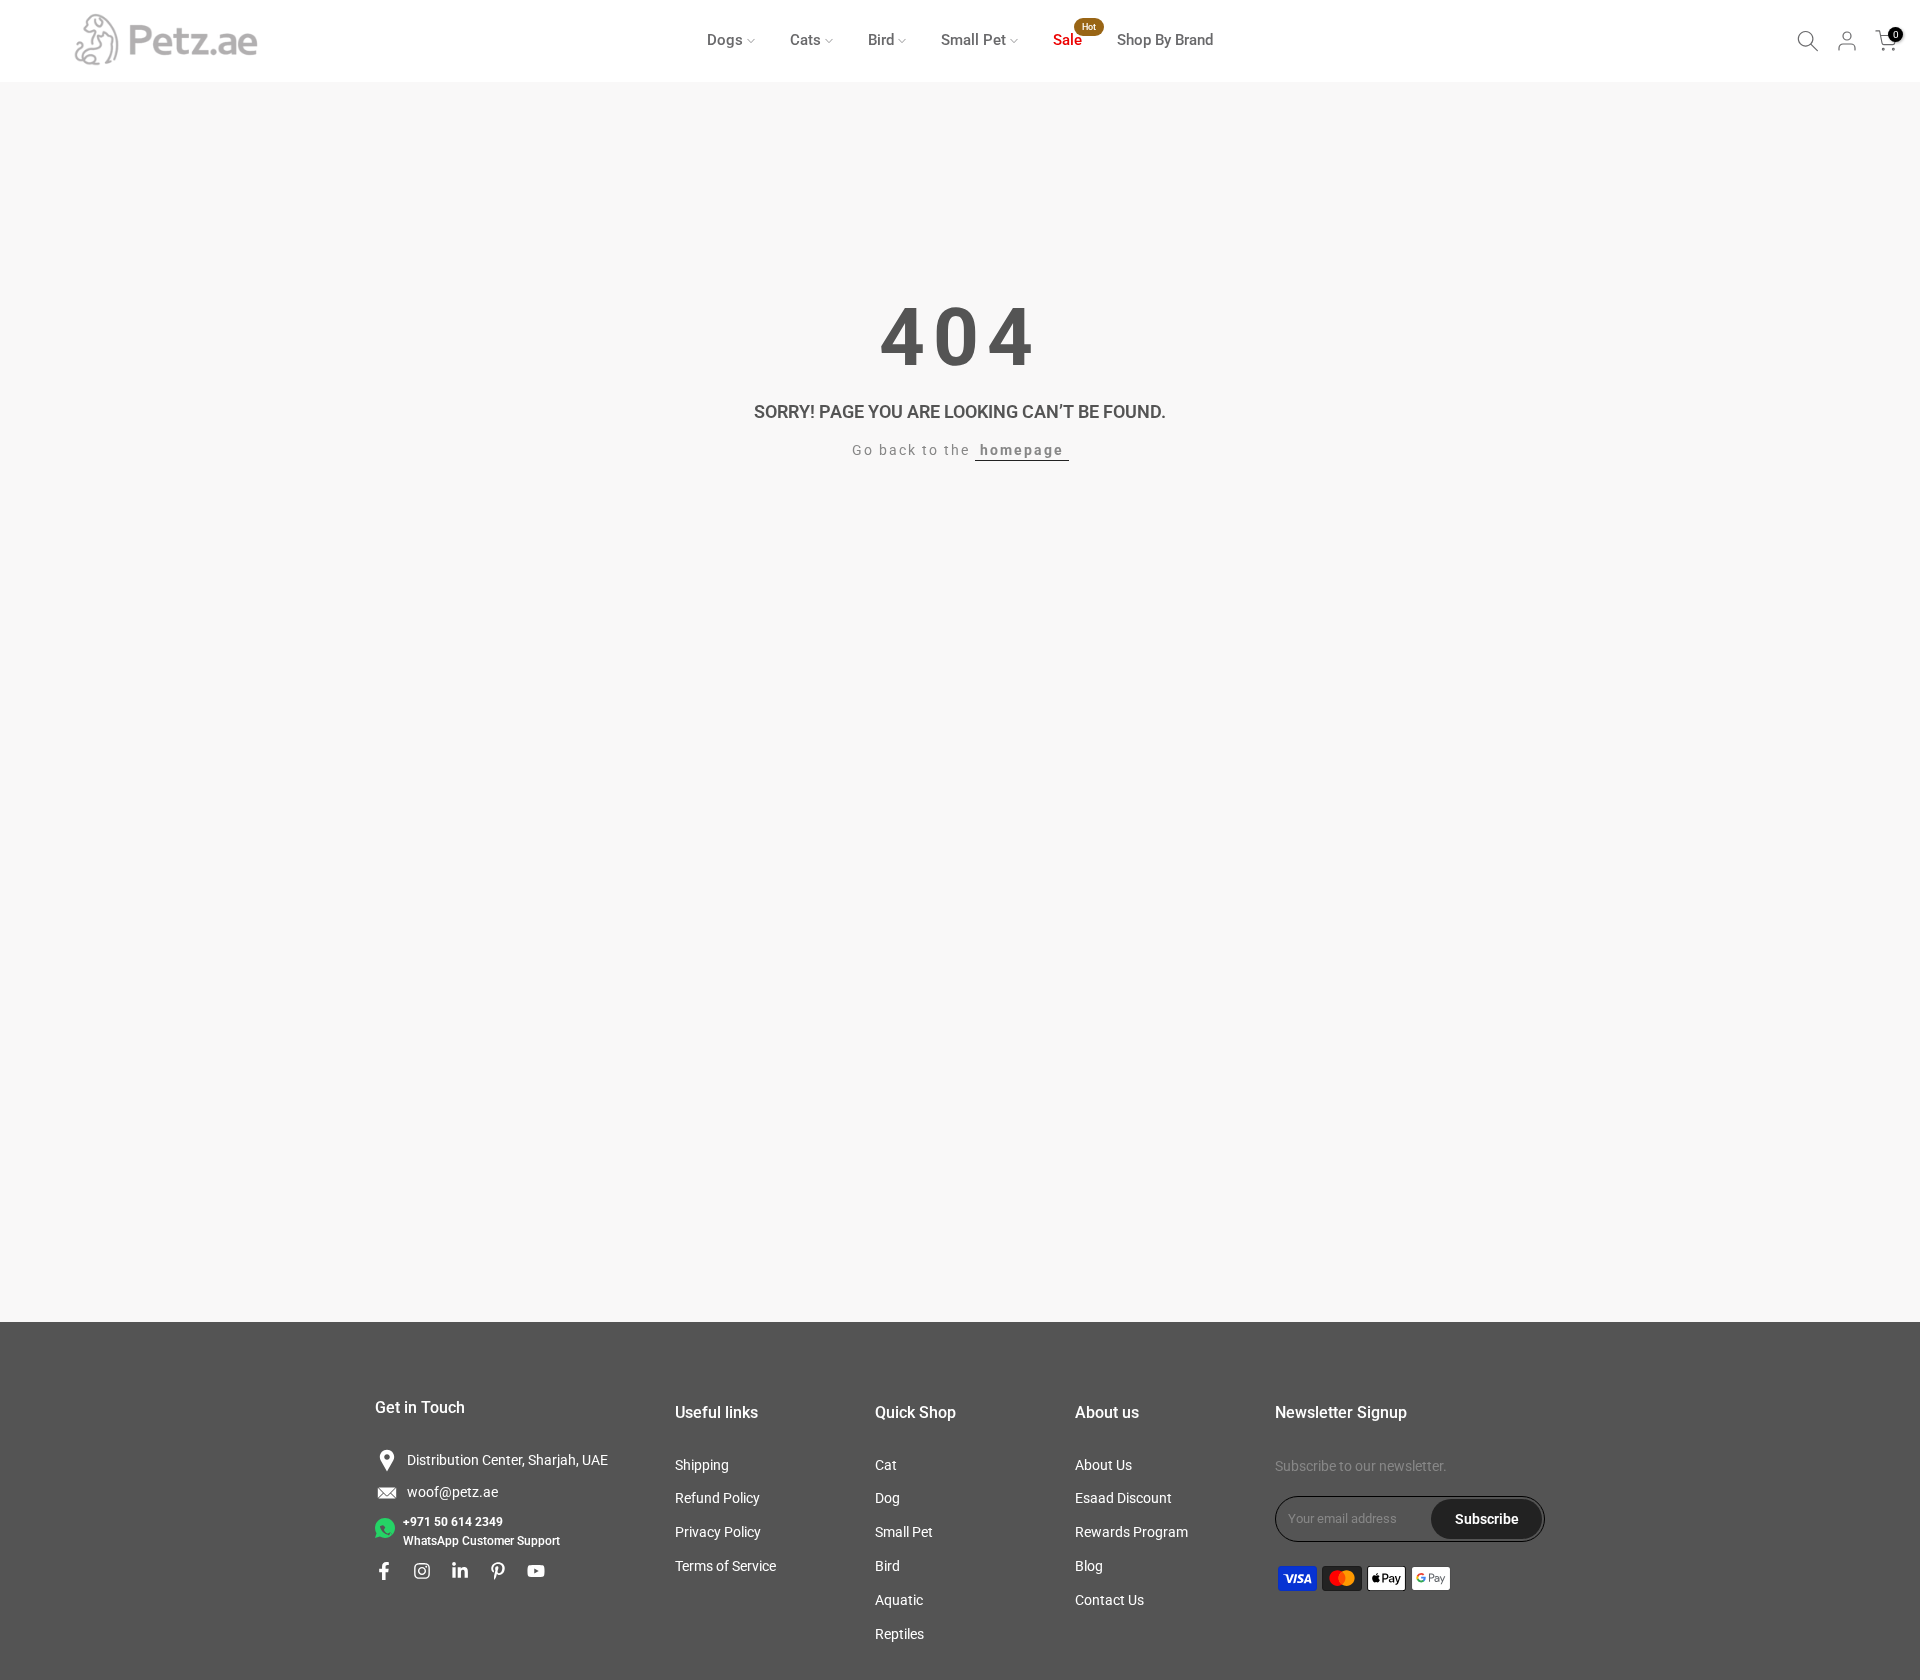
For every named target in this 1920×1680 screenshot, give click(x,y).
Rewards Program (1131, 1532)
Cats (805, 40)
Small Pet (973, 40)
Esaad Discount (1123, 1498)
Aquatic (899, 1600)
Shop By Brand (1165, 40)
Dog (887, 1498)
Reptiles (899, 1634)
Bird (881, 40)
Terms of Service (725, 1566)
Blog (1089, 1566)
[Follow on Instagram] (422, 1571)
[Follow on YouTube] (536, 1571)
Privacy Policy (718, 1532)
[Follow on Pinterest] (498, 1571)
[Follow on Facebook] (384, 1571)
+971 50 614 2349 (453, 1522)
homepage (1022, 450)
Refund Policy (717, 1498)
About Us (1103, 1465)
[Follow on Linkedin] (460, 1571)
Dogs (725, 40)
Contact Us (1109, 1600)
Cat (886, 1465)
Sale (1075, 38)
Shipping (702, 1465)
